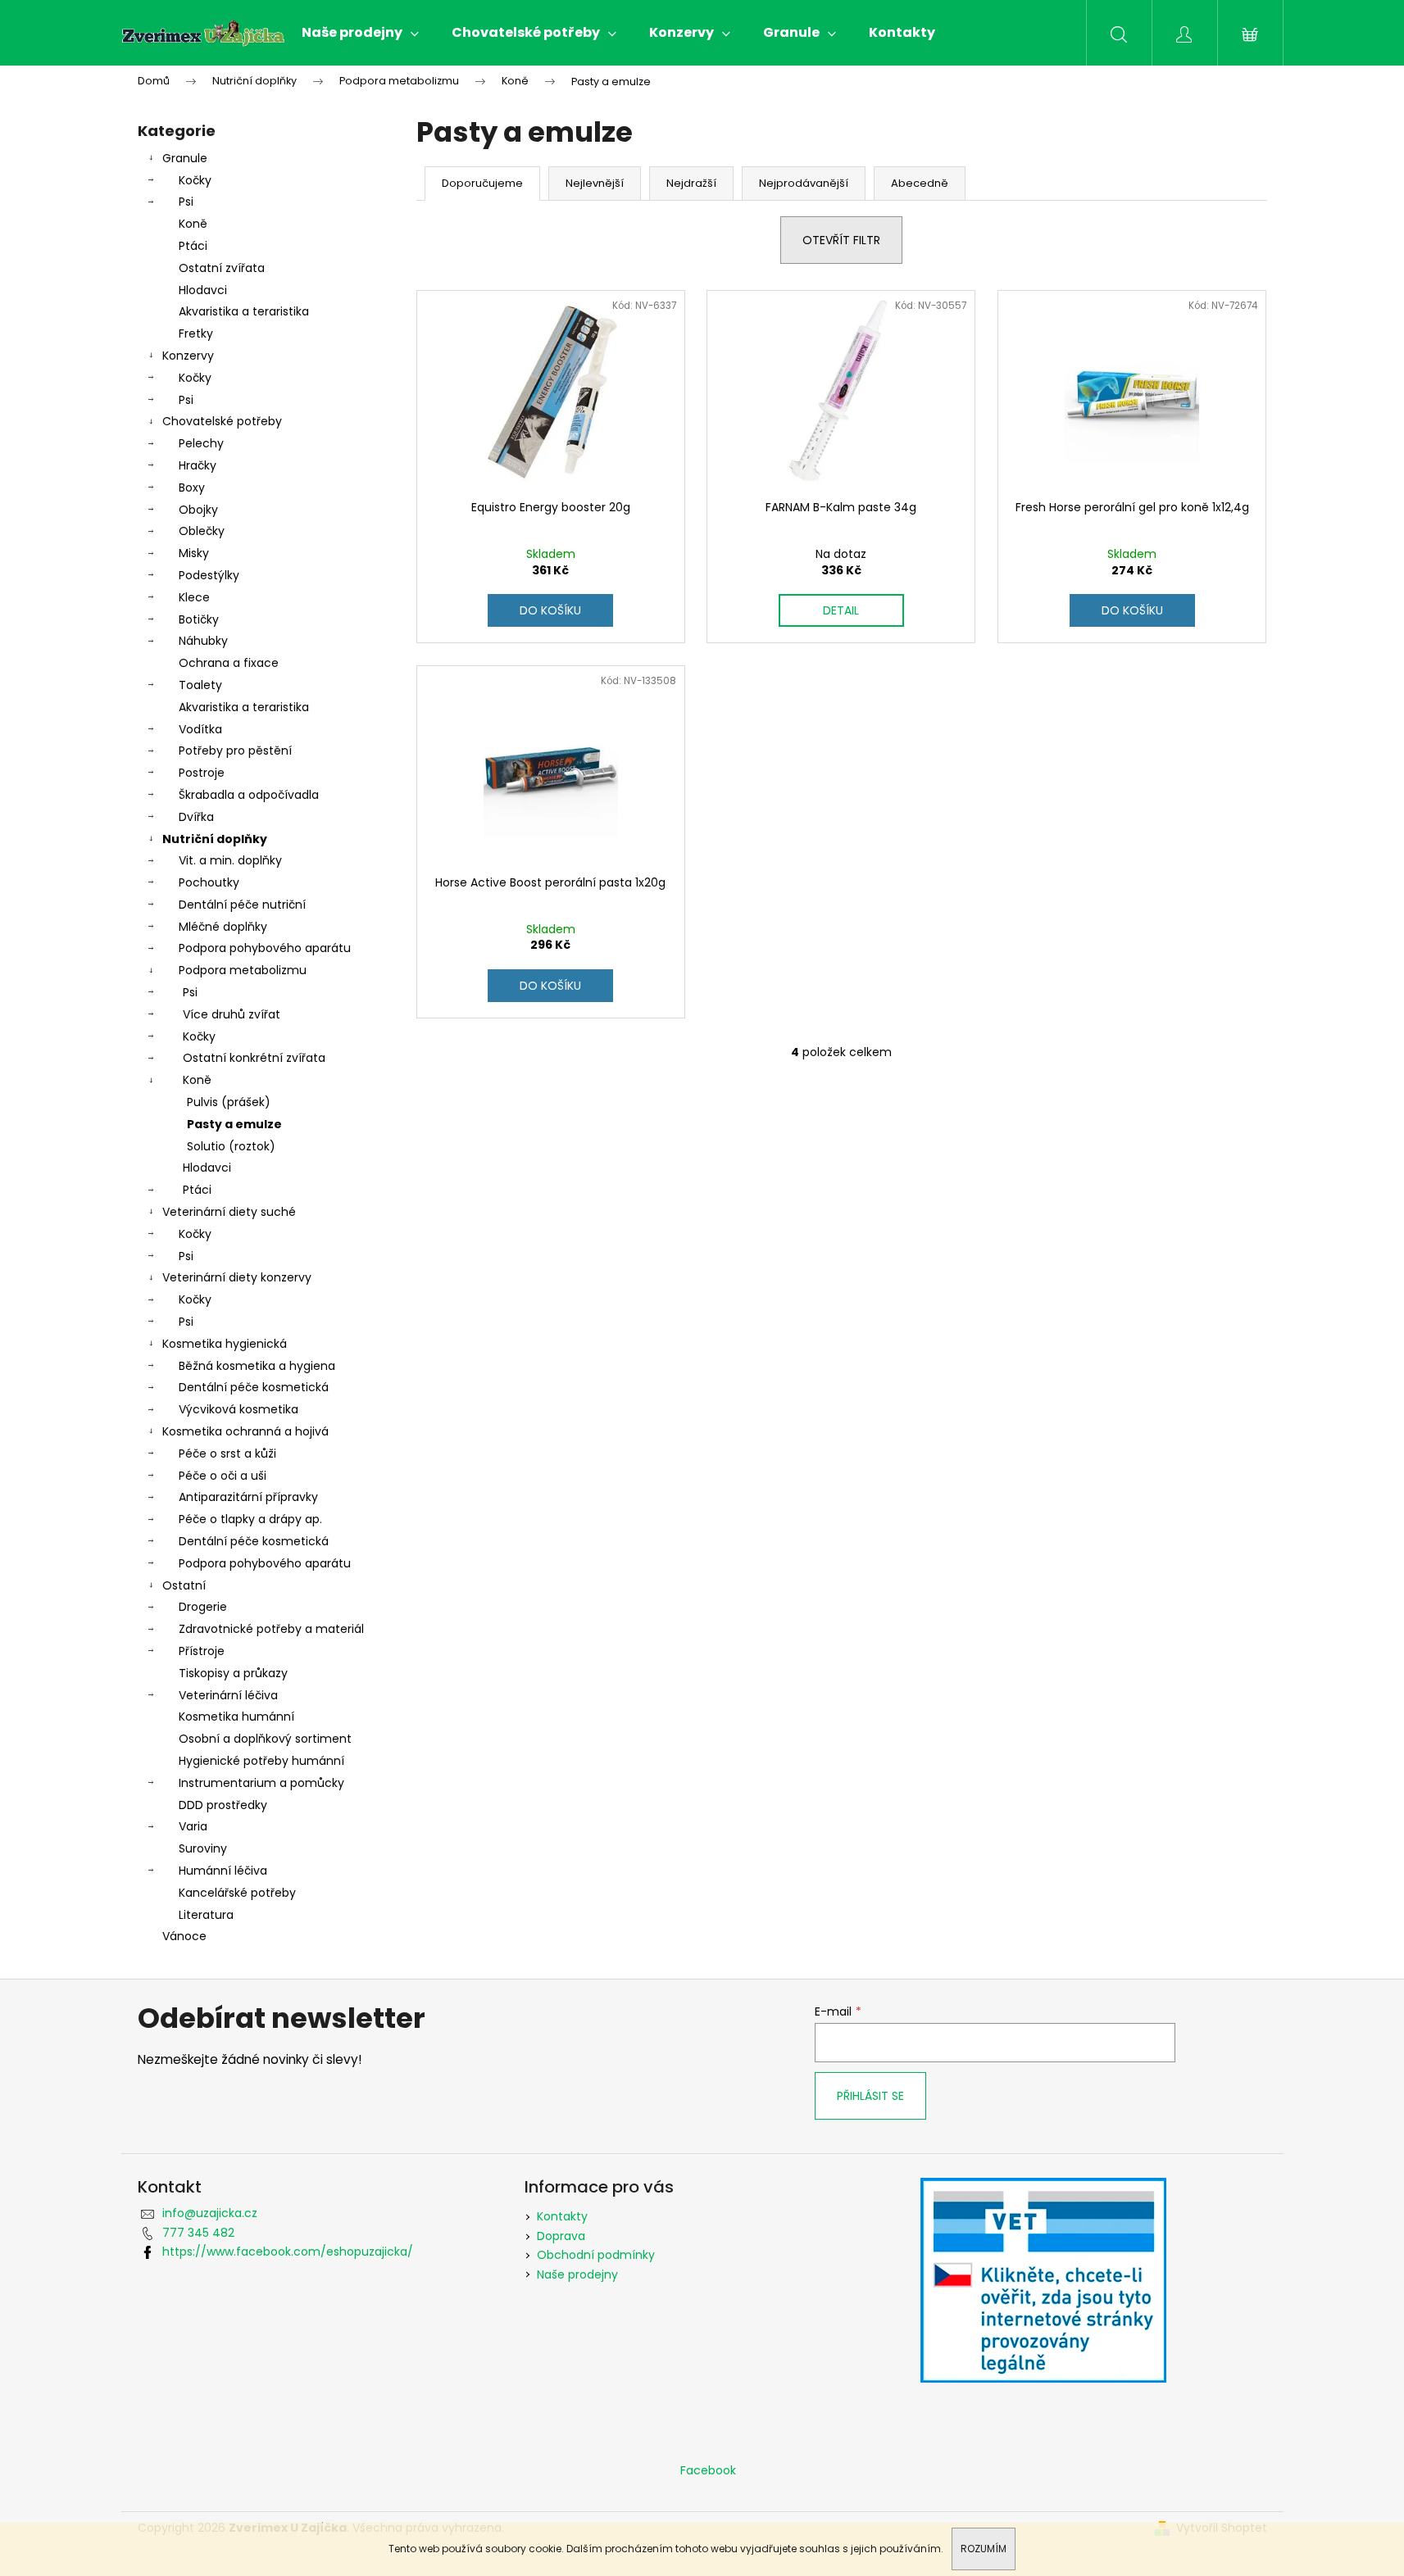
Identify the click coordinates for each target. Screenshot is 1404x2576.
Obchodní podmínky (596, 2255)
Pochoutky (209, 882)
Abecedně (920, 183)
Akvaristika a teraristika (244, 311)
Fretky (196, 333)
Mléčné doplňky (223, 927)
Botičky (199, 619)
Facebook (708, 2470)
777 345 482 (198, 2233)
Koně (193, 224)
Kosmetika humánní (236, 1717)
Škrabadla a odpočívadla (249, 795)
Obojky (198, 510)
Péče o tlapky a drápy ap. (250, 1519)
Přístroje (202, 1651)
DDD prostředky (223, 1805)
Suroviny (203, 1848)
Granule (185, 158)
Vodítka (200, 729)
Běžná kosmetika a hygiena (257, 1366)
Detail (841, 610)
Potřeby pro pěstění (235, 751)
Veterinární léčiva (228, 1695)
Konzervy (188, 356)
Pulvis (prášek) (229, 1102)
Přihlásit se (870, 2096)
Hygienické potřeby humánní (261, 1761)
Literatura (206, 1915)
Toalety (200, 685)
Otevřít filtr (841, 240)
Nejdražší (691, 183)
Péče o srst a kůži (227, 1454)
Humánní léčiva (223, 1871)
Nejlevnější (595, 183)
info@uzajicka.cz (210, 2213)
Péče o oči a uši (223, 1476)
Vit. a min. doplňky (230, 860)
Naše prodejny (577, 2274)
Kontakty (562, 2216)
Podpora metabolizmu (243, 970)
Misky (194, 553)
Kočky (195, 180)
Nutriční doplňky (215, 839)
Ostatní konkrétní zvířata (254, 1058)
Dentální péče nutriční (242, 905)
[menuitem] (360, 33)
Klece (194, 597)
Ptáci (193, 246)
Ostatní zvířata (222, 268)
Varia (193, 1826)
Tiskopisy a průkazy (233, 1673)
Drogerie (203, 1607)
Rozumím (984, 2549)
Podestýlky (209, 575)
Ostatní (184, 1585)
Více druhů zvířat (232, 1014)
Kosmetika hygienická (225, 1344)
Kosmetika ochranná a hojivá (245, 1431)
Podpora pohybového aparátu (265, 948)
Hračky (198, 465)
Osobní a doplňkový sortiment (265, 1739)
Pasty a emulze (234, 1124)
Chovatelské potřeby (222, 421)
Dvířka (196, 817)
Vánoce (184, 1936)
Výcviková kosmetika (239, 1409)
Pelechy (201, 443)
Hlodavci (203, 290)
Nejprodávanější (804, 183)
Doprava (561, 2236)
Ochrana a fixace (229, 663)
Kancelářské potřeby (237, 1893)
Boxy (192, 488)
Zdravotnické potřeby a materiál (271, 1629)
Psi (186, 202)
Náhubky (203, 641)
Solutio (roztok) (231, 1146)
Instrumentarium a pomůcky (261, 1783)
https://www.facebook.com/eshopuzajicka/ (288, 2252)
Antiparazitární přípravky (248, 1497)
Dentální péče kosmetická (254, 1387)
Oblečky (202, 531)
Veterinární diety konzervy (237, 1277)
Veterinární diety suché (229, 1212)
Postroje (202, 773)
